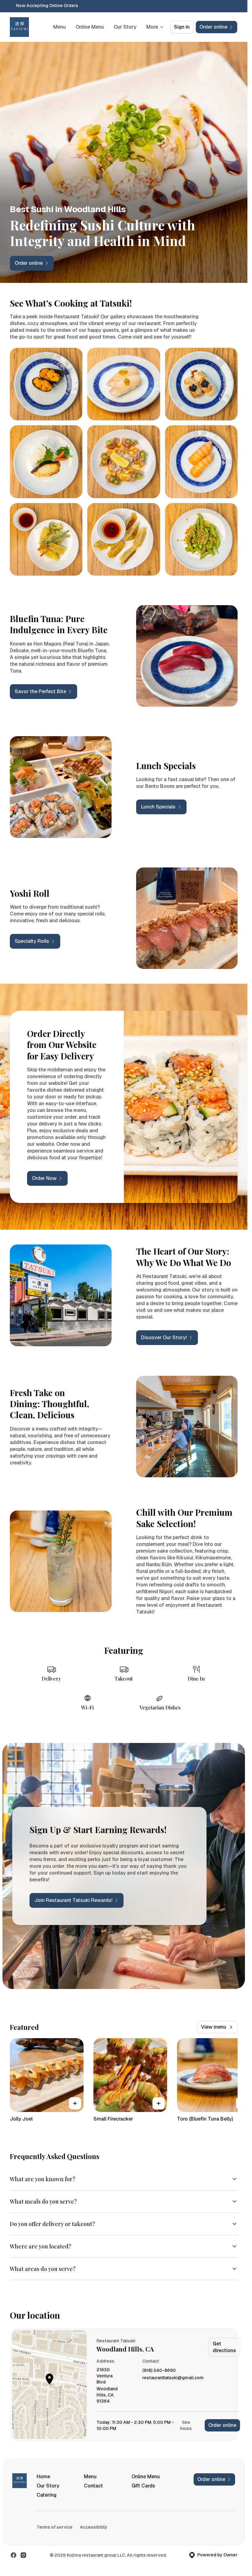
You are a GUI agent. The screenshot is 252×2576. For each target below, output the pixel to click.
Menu (59, 27)
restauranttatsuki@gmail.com (173, 2378)
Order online (222, 2425)
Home (43, 2477)
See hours (186, 2425)
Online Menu (90, 27)
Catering (47, 2495)
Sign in (182, 27)
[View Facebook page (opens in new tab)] (14, 2555)
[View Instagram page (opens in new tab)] (23, 2555)
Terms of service (55, 2527)
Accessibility (94, 2527)
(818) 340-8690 (159, 2370)
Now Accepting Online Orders (47, 6)
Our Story (125, 27)
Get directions (224, 2347)
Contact (93, 2486)
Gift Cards (143, 2486)
